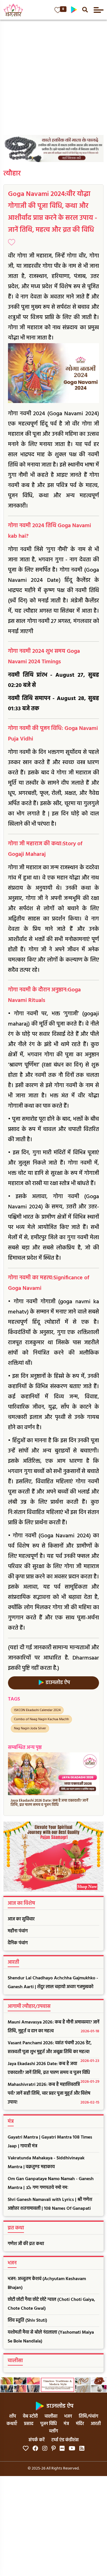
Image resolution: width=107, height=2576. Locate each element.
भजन (68, 2417)
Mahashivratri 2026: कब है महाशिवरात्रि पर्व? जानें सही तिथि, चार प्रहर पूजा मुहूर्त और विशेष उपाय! (53, 2094)
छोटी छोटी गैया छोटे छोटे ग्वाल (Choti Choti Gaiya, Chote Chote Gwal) (51, 2304)
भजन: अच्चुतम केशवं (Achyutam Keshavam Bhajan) (47, 2283)
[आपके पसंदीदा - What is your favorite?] (58, 10)
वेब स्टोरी (30, 2417)
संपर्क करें (37, 2440)
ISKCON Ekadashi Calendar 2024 (37, 1710)
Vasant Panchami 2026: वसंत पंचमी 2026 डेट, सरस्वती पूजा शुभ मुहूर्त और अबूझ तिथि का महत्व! (53, 2049)
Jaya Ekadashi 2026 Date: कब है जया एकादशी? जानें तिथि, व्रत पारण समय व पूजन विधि (53, 2070)
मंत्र (66, 2424)
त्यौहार (12, 174)
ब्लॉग (53, 2431)
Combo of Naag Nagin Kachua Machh (41, 1719)
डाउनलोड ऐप (57, 1683)
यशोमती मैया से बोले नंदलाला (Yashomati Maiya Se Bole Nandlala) (51, 2337)
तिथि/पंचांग (88, 2417)
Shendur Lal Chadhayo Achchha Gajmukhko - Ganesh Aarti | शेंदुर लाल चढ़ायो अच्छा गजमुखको (53, 1983)
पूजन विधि (49, 2424)
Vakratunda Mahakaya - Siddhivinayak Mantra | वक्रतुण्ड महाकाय (46, 2163)
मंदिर (80, 2424)
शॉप (13, 2417)
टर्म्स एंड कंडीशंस (65, 2440)
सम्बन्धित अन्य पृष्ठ (25, 1748)
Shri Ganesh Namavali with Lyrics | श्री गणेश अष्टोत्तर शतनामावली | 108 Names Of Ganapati (50, 2204)
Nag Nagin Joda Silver (30, 1728)
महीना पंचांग (18, 1931)
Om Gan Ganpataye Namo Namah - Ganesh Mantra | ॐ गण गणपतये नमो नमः (51, 2183)
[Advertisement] (53, 76)
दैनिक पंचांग (18, 1943)
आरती (96, 2424)
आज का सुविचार (21, 1919)
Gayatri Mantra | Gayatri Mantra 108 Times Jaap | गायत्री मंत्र (50, 2142)
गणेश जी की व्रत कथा (26, 2244)
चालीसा (51, 2417)
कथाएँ (12, 2424)
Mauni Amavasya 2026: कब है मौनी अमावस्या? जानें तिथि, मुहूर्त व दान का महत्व (53, 2027)
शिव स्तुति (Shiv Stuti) (27, 2321)
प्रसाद (29, 2424)
